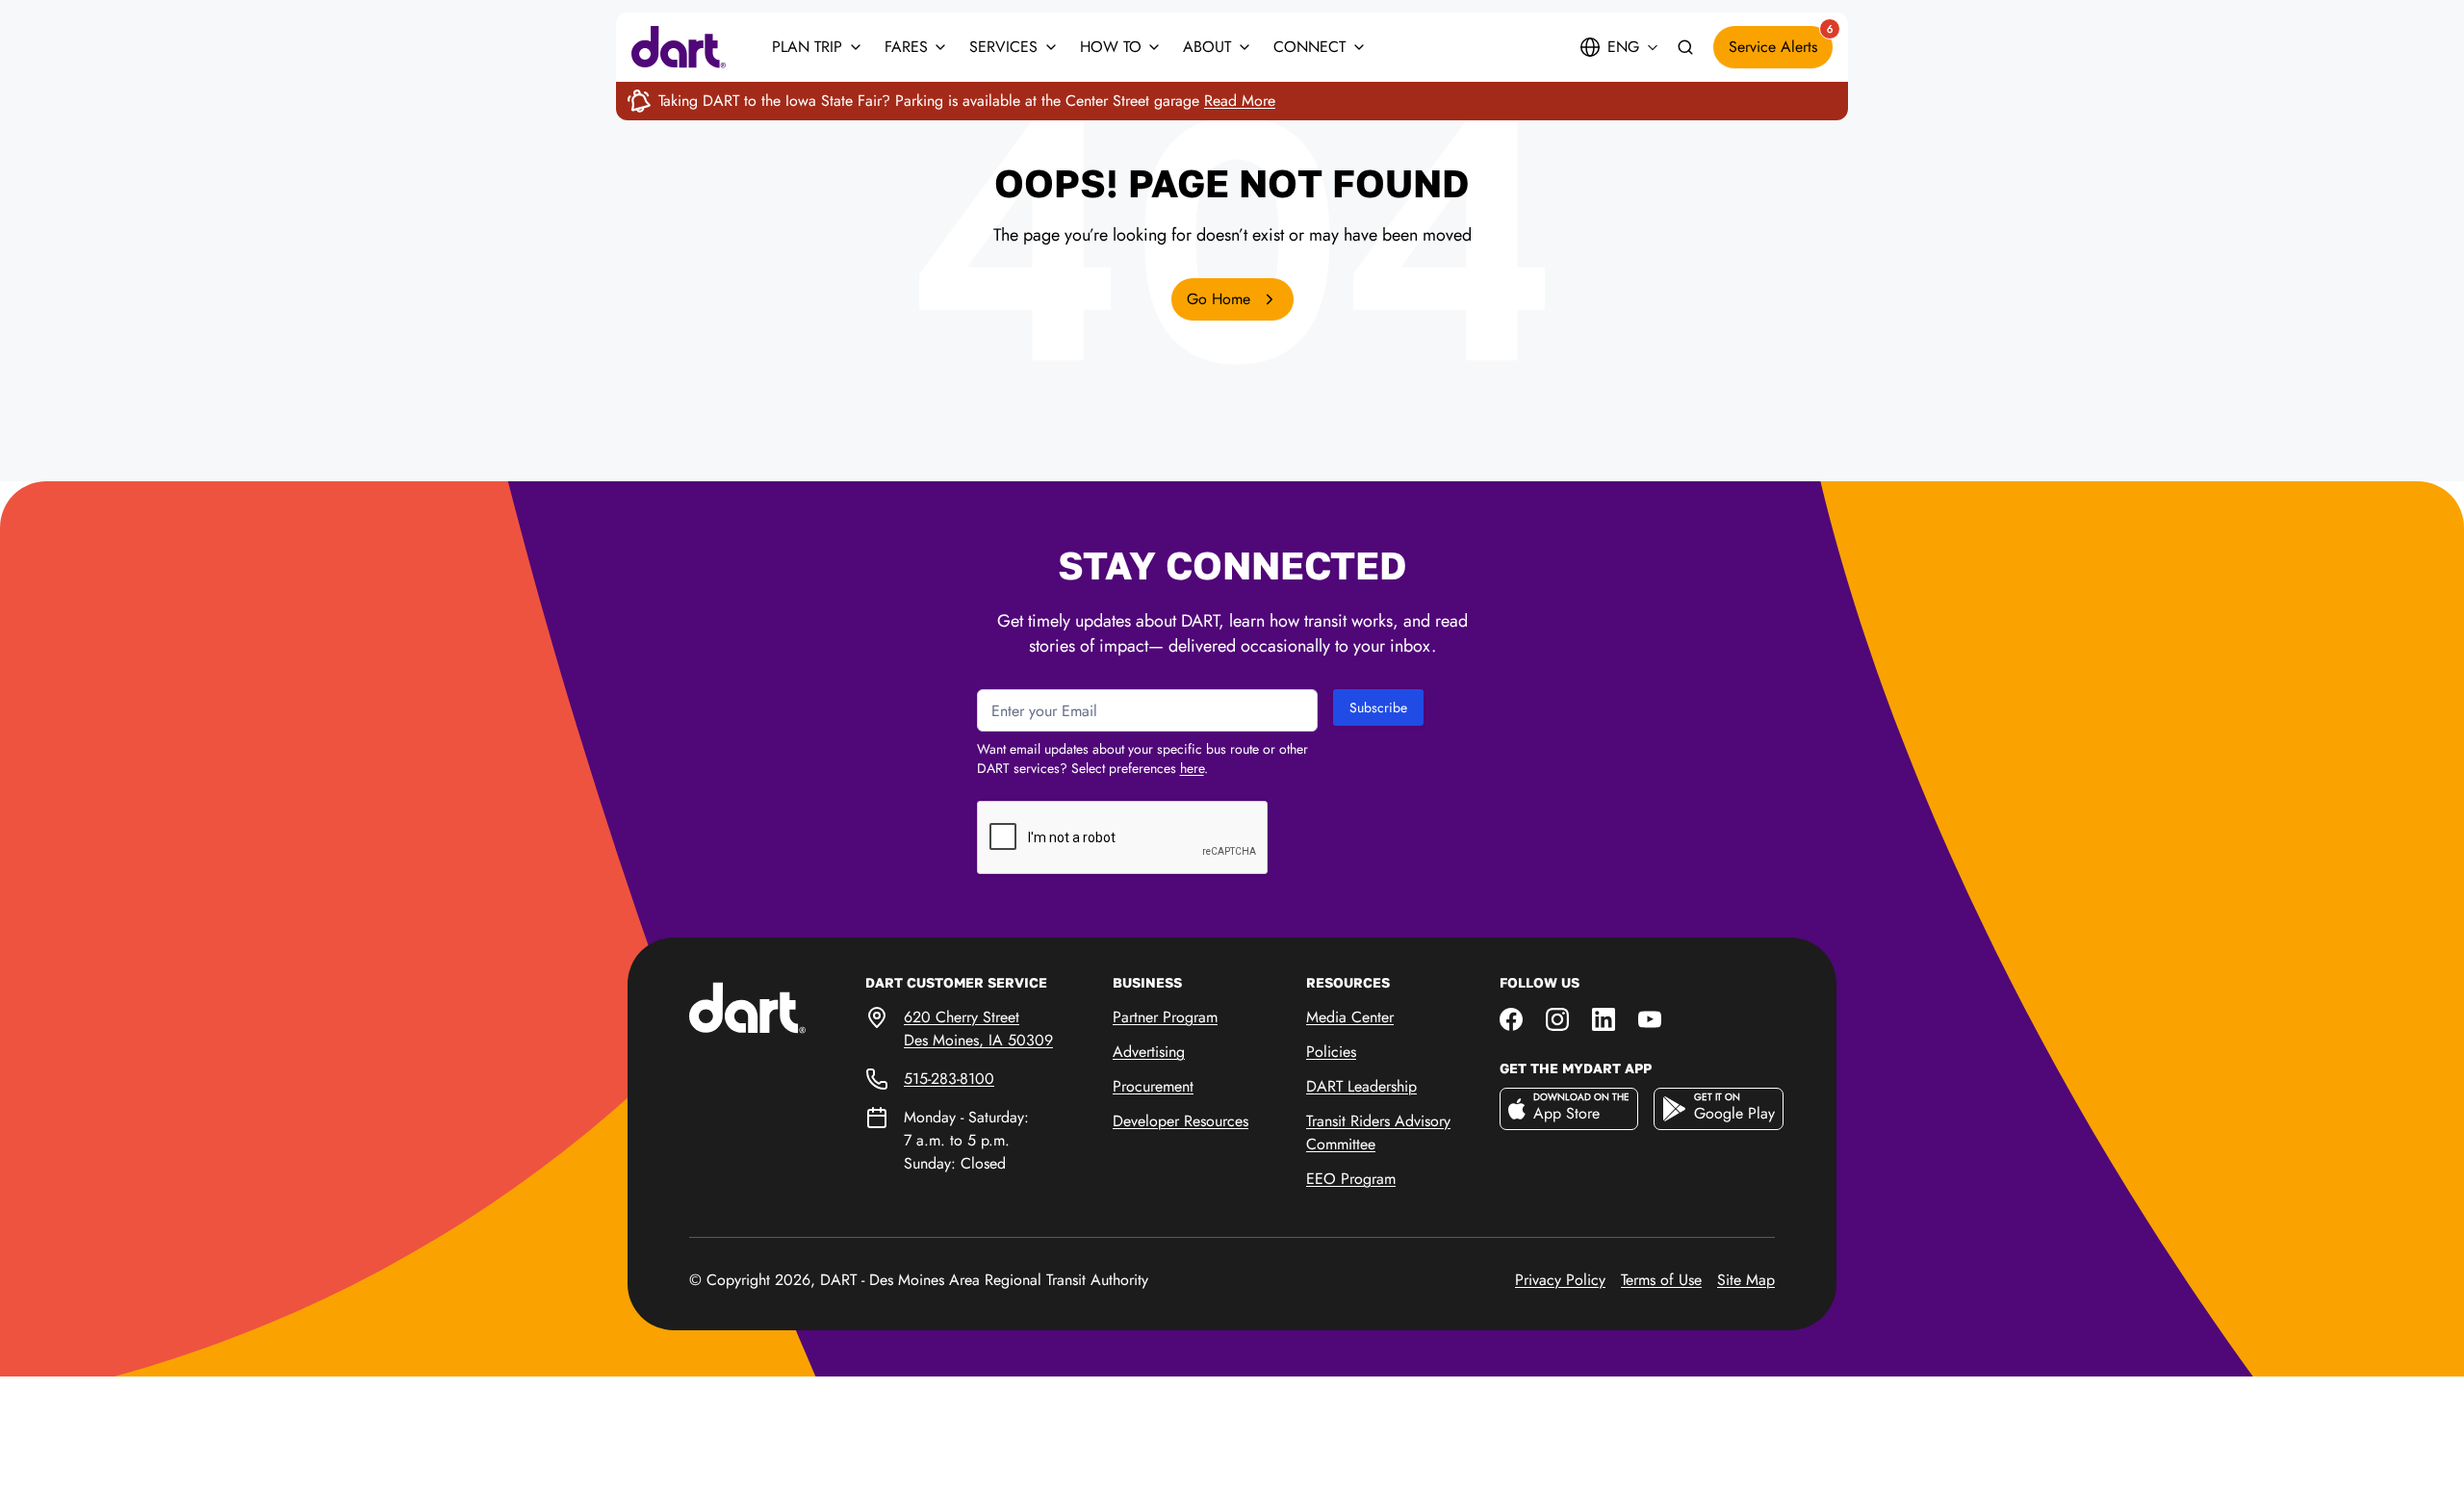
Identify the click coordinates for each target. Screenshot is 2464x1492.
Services (1003, 47)
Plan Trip (807, 47)
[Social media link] (1511, 1017)
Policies (1331, 1052)
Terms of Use (1661, 1280)
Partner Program (1165, 1017)
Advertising (1149, 1052)
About (1207, 47)
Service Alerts (1781, 42)
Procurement (1153, 1086)
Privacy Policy (1560, 1280)
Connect (1309, 47)
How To (1111, 47)
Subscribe (1378, 707)
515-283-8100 (949, 1079)
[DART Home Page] (777, 1006)
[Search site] (1685, 48)
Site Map (1746, 1280)
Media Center (1350, 1017)
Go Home (1221, 299)
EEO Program (1351, 1179)
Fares (906, 47)
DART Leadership (1361, 1086)
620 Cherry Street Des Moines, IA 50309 (978, 1029)
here (1192, 768)
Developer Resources (1181, 1121)
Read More (1240, 101)
